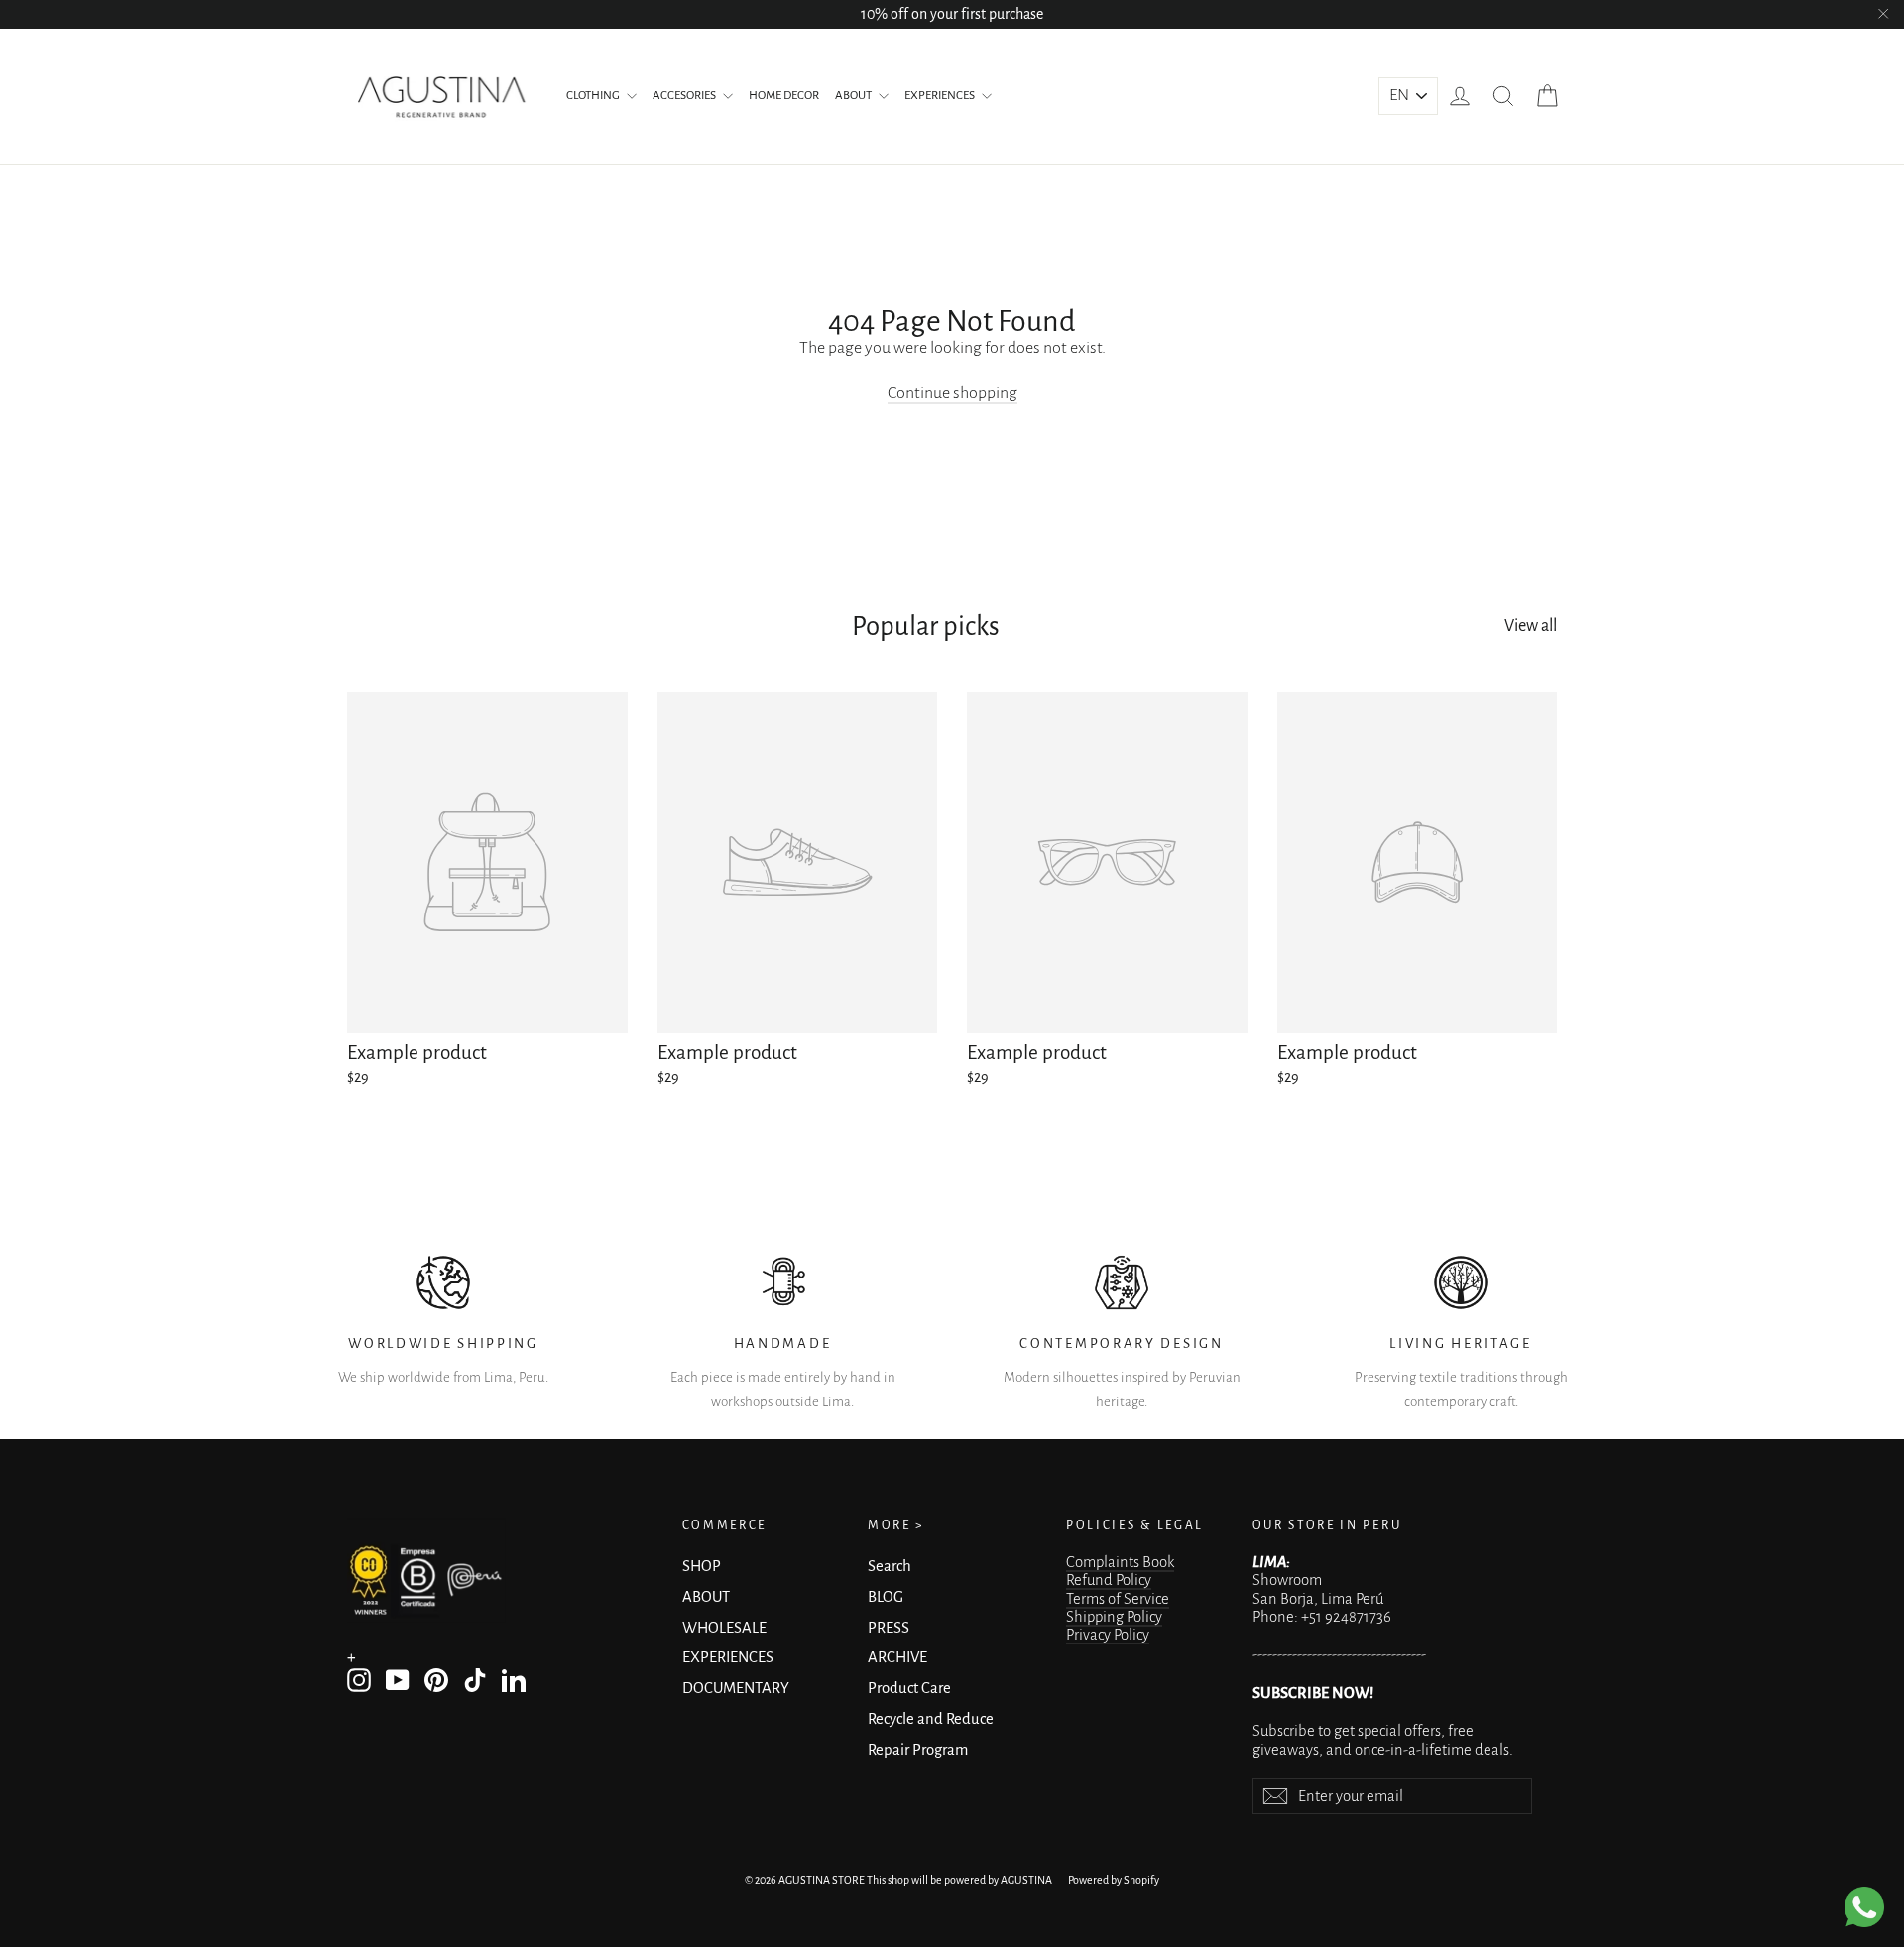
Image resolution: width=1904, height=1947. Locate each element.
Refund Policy (1109, 1580)
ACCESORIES (685, 96)
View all (1531, 626)
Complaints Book (1120, 1562)
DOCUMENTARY (736, 1688)
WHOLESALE (724, 1628)
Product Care (909, 1688)
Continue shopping (952, 393)
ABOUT (854, 96)
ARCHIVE (897, 1657)
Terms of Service (1118, 1599)
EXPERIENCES (941, 96)
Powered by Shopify (1114, 1880)
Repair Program (918, 1750)
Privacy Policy (1108, 1635)
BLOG (886, 1597)
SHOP (702, 1566)
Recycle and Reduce (931, 1719)
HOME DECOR (784, 96)
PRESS (889, 1628)
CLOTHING (594, 96)
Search (890, 1566)
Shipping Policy (1114, 1617)
